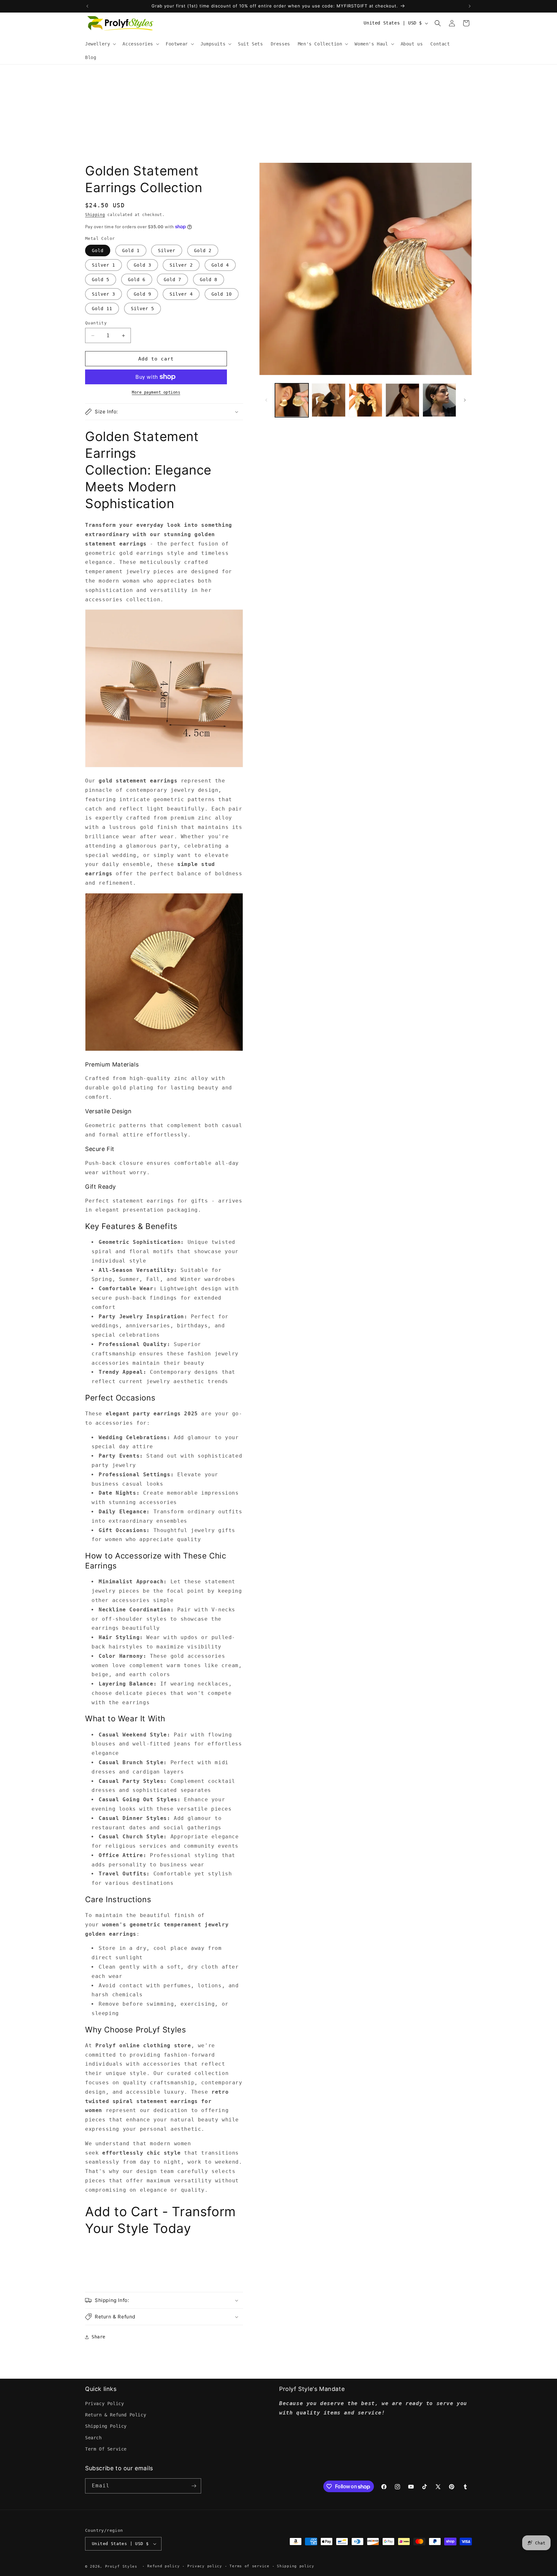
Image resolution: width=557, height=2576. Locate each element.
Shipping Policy (106, 2426)
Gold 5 (101, 280)
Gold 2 (203, 251)
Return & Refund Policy (116, 2415)
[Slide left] (266, 400)
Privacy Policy (104, 2404)
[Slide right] (465, 400)
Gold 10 (222, 294)
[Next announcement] (470, 6)
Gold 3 (142, 265)
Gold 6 (137, 280)
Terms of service (249, 2566)
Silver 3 (103, 294)
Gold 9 (142, 294)
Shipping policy (296, 2566)
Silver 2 (181, 265)
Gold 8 (209, 280)
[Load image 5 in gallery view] (439, 400)
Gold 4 (220, 265)
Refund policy (163, 2566)
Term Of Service (106, 2449)
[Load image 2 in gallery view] (328, 400)
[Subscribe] (194, 2486)
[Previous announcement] (87, 6)
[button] (100, 44)
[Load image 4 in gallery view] (402, 400)
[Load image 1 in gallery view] (292, 400)
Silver (167, 251)
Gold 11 (102, 309)
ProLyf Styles (121, 2566)
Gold (98, 251)
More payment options (156, 392)
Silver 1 (103, 265)
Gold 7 (172, 280)
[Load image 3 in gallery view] (366, 400)
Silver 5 (142, 309)
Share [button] (98, 2337)
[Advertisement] (278, 113)
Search (93, 2438)
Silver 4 (181, 294)
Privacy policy (205, 2566)
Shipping (95, 215)
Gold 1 (131, 251)
